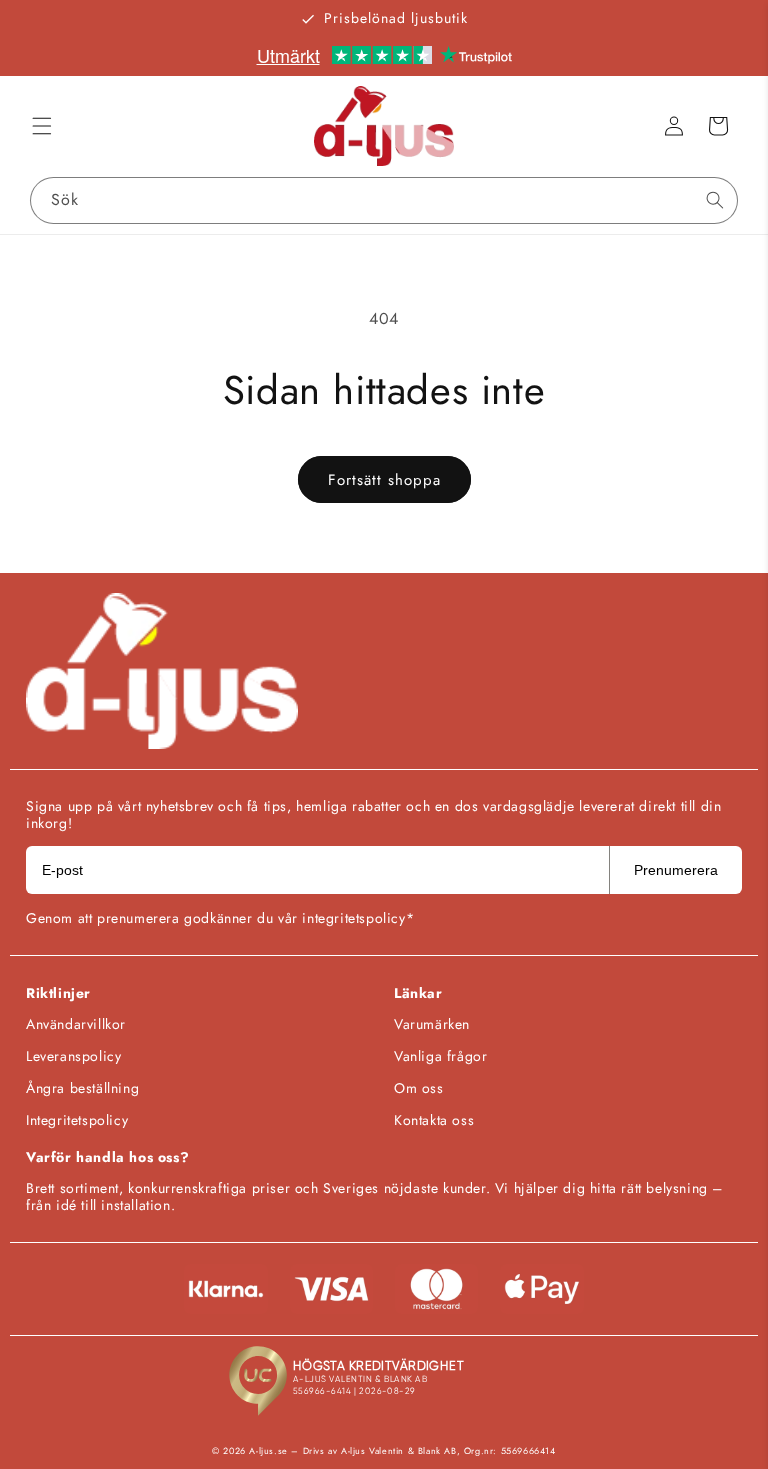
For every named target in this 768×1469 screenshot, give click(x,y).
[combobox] (384, 200)
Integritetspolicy (77, 1120)
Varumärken (432, 1024)
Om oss (419, 1088)
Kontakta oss (434, 1120)
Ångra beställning (82, 1088)
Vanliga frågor (440, 1056)
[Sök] (715, 200)
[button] (42, 126)
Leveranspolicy (73, 1056)
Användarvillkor (76, 1024)
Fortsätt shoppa (384, 480)
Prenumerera (676, 870)
